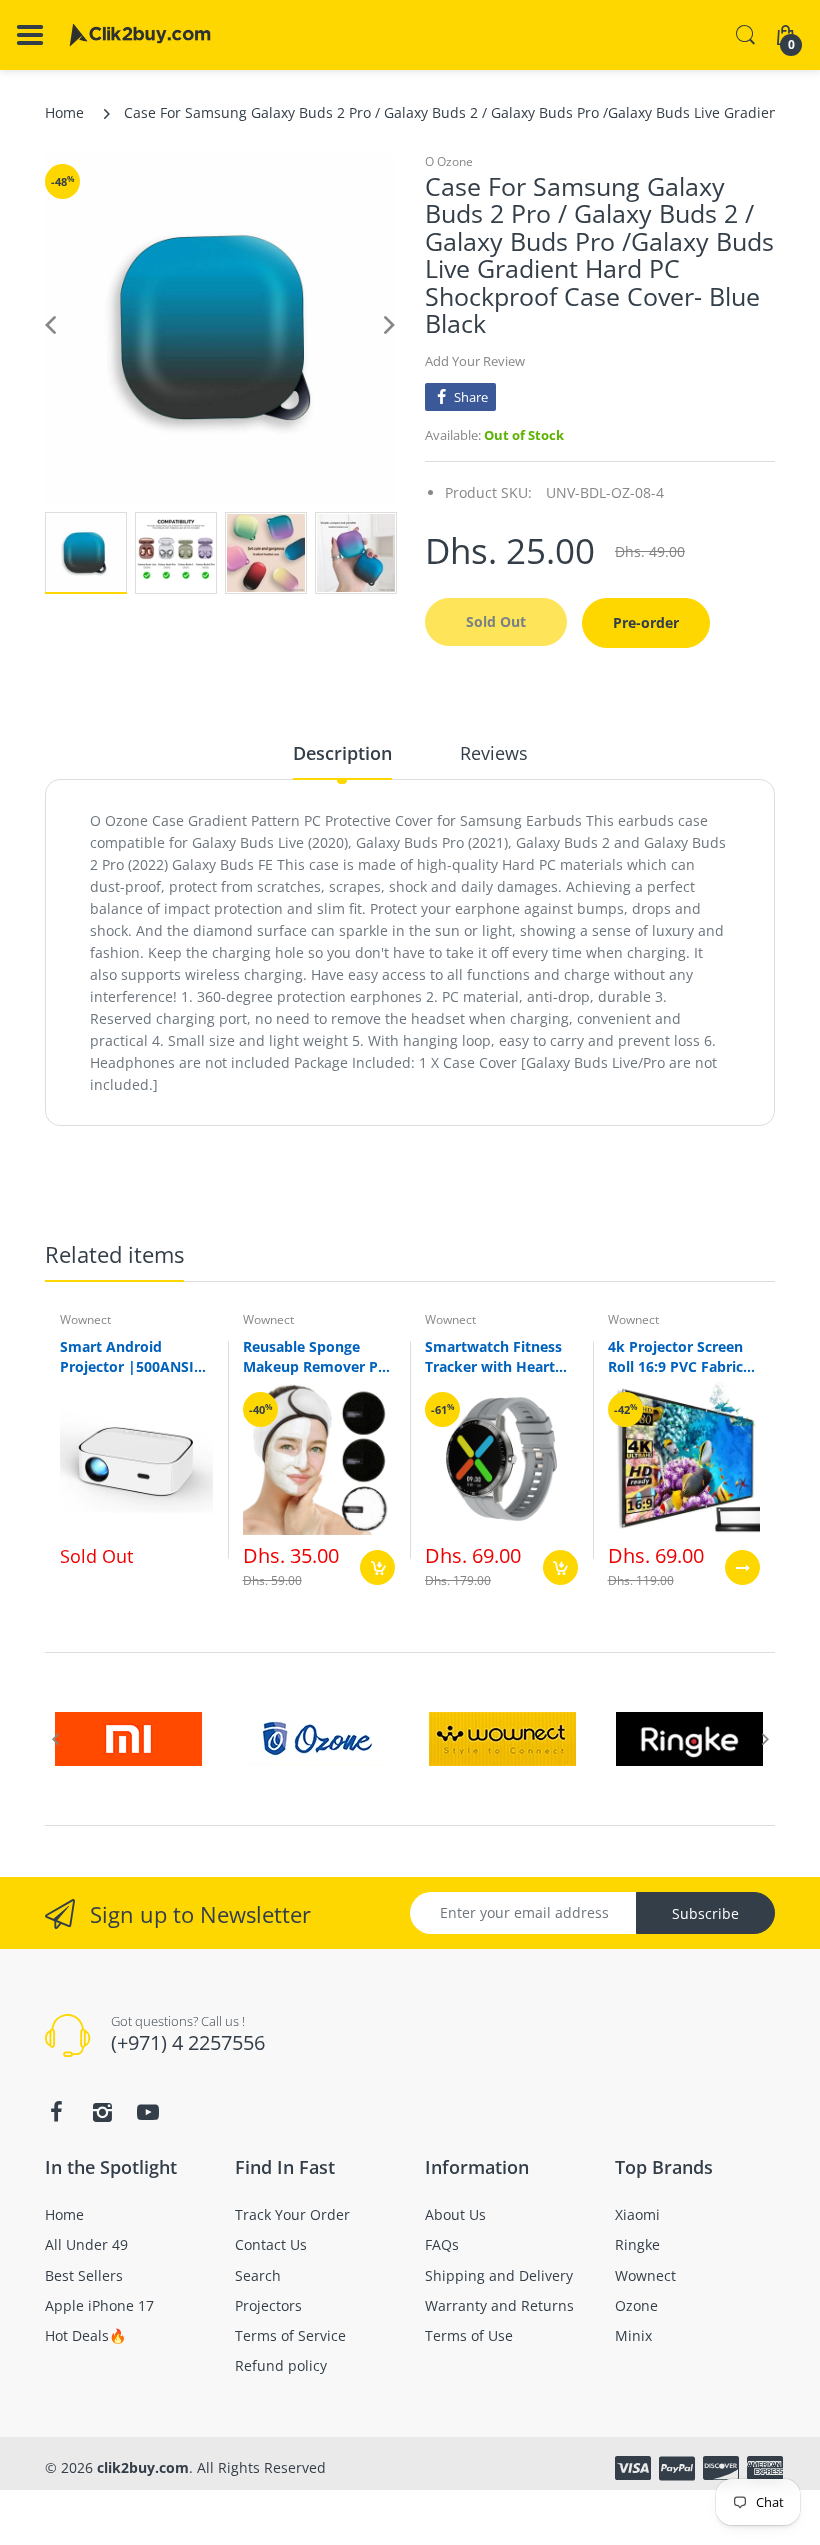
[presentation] (55, 1739)
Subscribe (705, 1913)
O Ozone (449, 161)
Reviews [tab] (494, 753)
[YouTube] (148, 2112)
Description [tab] (342, 753)
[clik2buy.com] (140, 35)
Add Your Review (475, 361)
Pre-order (646, 622)
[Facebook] (56, 2112)
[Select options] (742, 1567)
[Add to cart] (377, 1567)
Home (64, 112)
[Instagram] (102, 2112)
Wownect (85, 1319)
